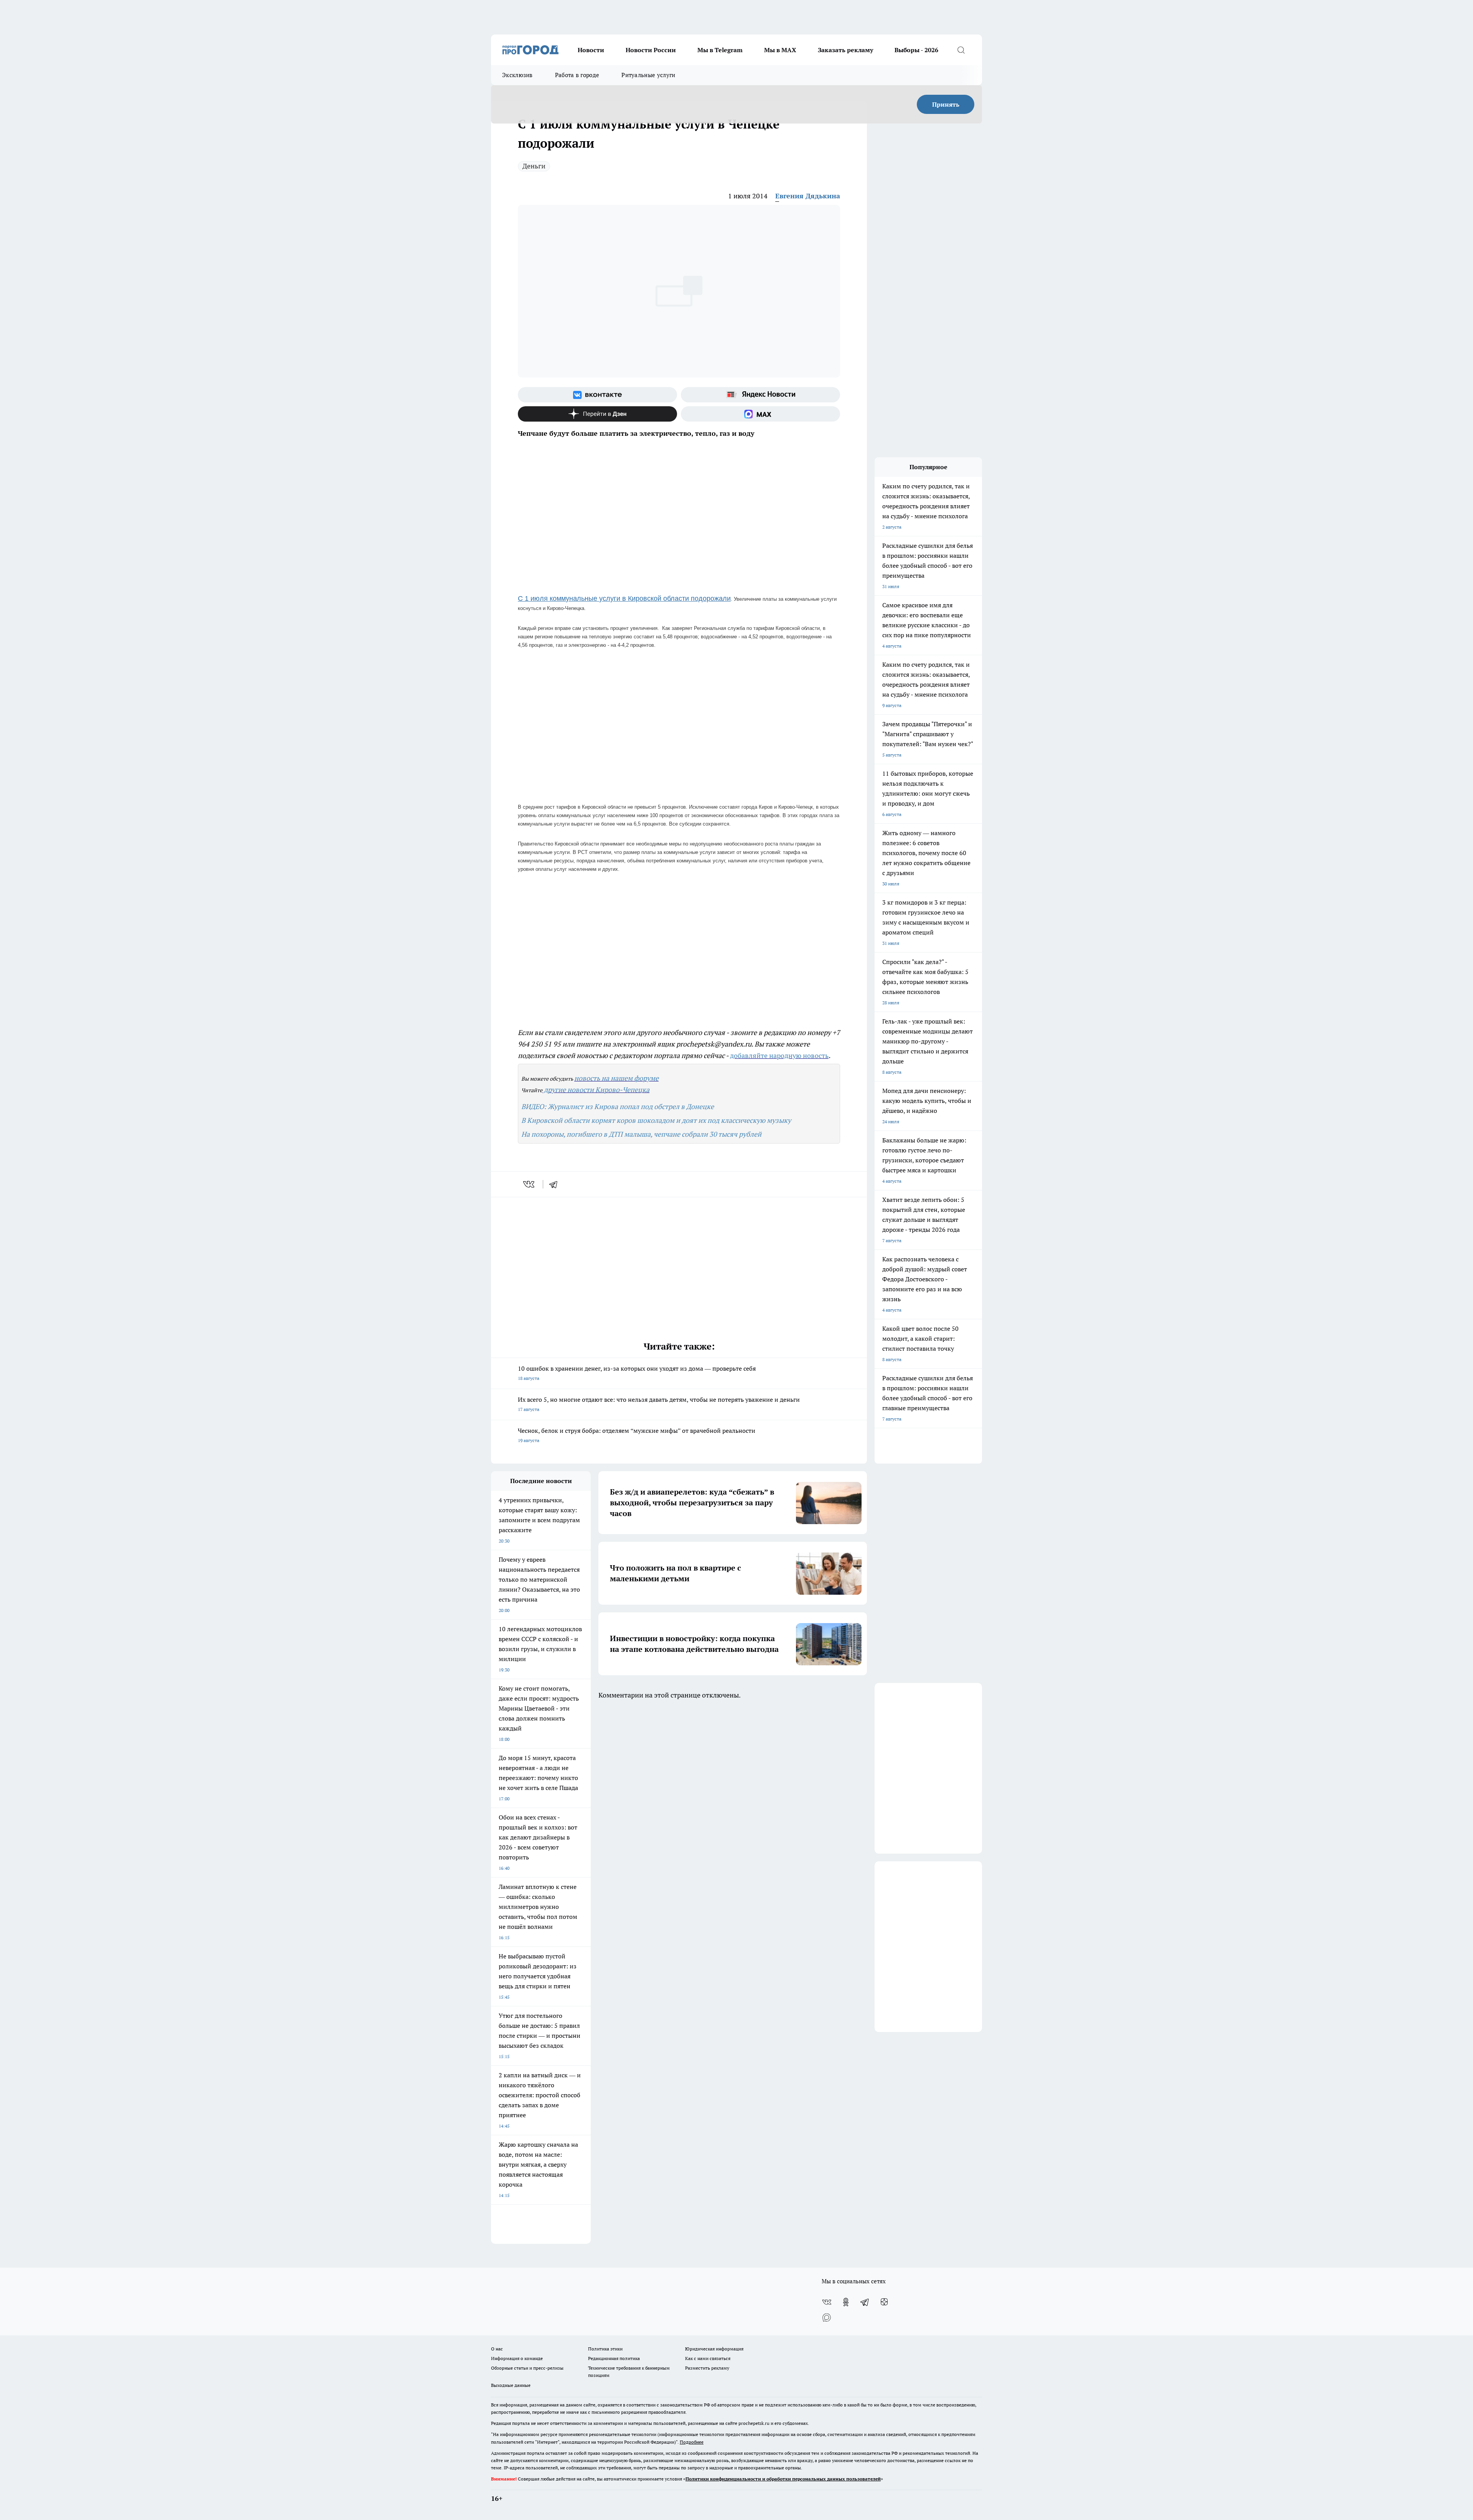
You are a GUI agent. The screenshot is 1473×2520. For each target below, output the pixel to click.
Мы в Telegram (720, 50)
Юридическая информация (714, 2349)
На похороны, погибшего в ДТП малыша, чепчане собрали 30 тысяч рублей (641, 1134)
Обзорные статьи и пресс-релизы (527, 2368)
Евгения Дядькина (808, 196)
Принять (946, 104)
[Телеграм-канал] (865, 2302)
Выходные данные (511, 2385)
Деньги (534, 166)
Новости (591, 50)
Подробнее (692, 2442)
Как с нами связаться (708, 2358)
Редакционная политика (614, 2358)
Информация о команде (517, 2358)
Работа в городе (577, 75)
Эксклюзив (517, 75)
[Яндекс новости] (760, 395)
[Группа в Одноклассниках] (846, 2302)
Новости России (651, 50)
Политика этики (605, 2349)
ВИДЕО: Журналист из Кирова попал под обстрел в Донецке (618, 1107)
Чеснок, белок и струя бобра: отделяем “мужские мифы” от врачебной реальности (637, 1435)
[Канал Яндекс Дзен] (597, 414)
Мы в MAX (780, 50)
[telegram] (556, 1184)
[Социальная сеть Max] (760, 414)
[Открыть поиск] (961, 50)
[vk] (530, 1184)
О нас (497, 2349)
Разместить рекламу (707, 2368)
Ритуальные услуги (648, 75)
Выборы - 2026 (916, 50)
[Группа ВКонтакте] (597, 395)
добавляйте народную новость (779, 1056)
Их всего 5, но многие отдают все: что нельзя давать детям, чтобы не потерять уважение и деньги (659, 1404)
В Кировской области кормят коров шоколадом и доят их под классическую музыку (656, 1120)
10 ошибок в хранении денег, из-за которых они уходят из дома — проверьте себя (637, 1373)
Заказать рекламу (845, 50)
